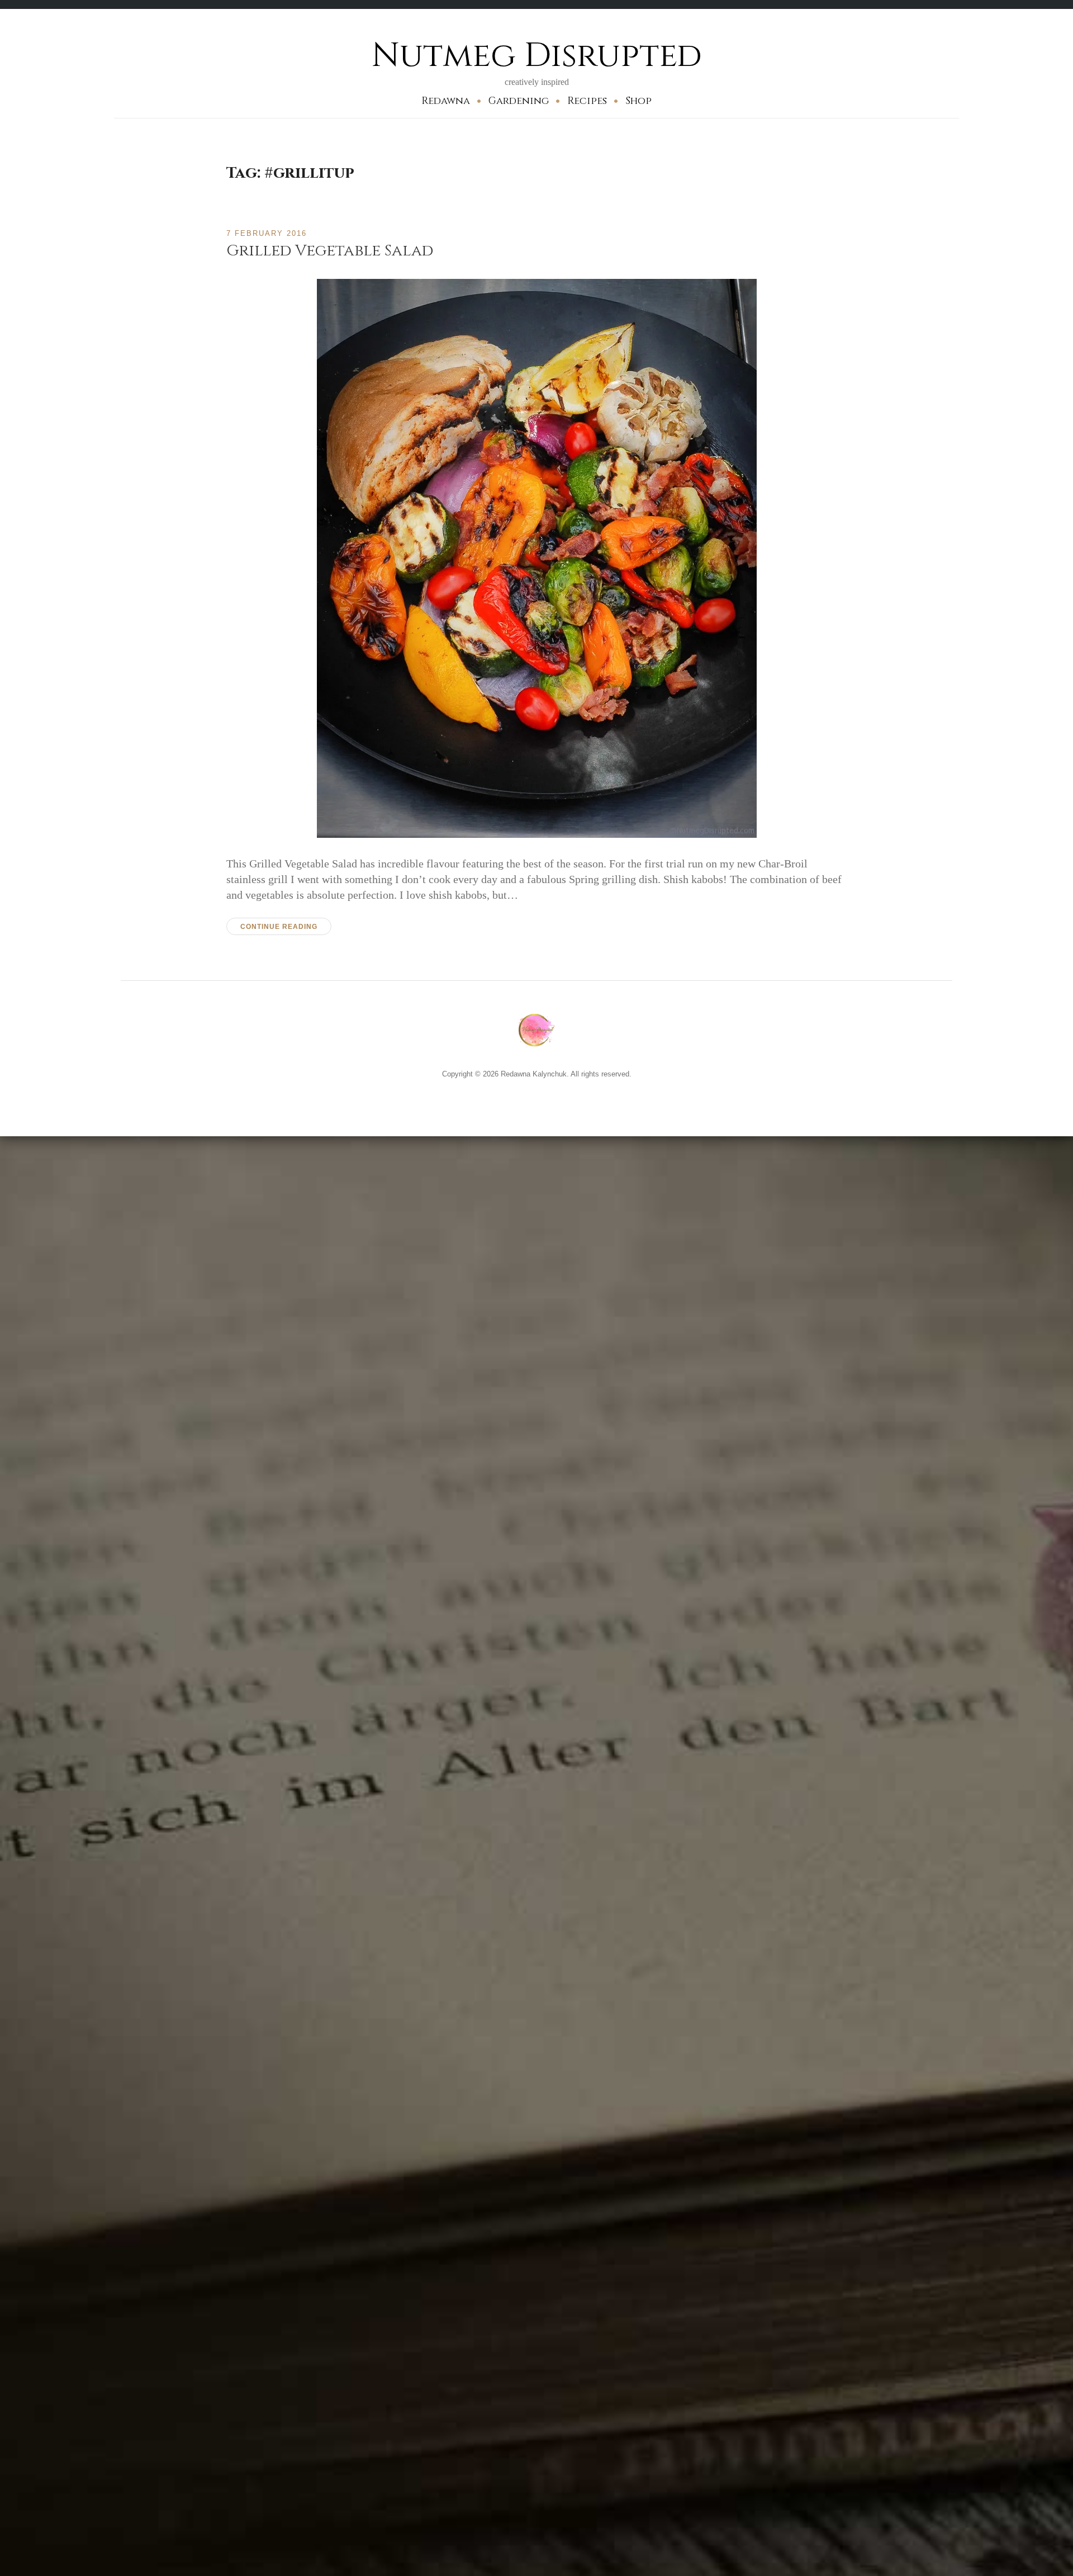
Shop (638, 101)
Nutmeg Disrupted (537, 56)
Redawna (446, 101)
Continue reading (279, 927)
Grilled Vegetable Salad (330, 251)
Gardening (519, 101)
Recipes (587, 101)
